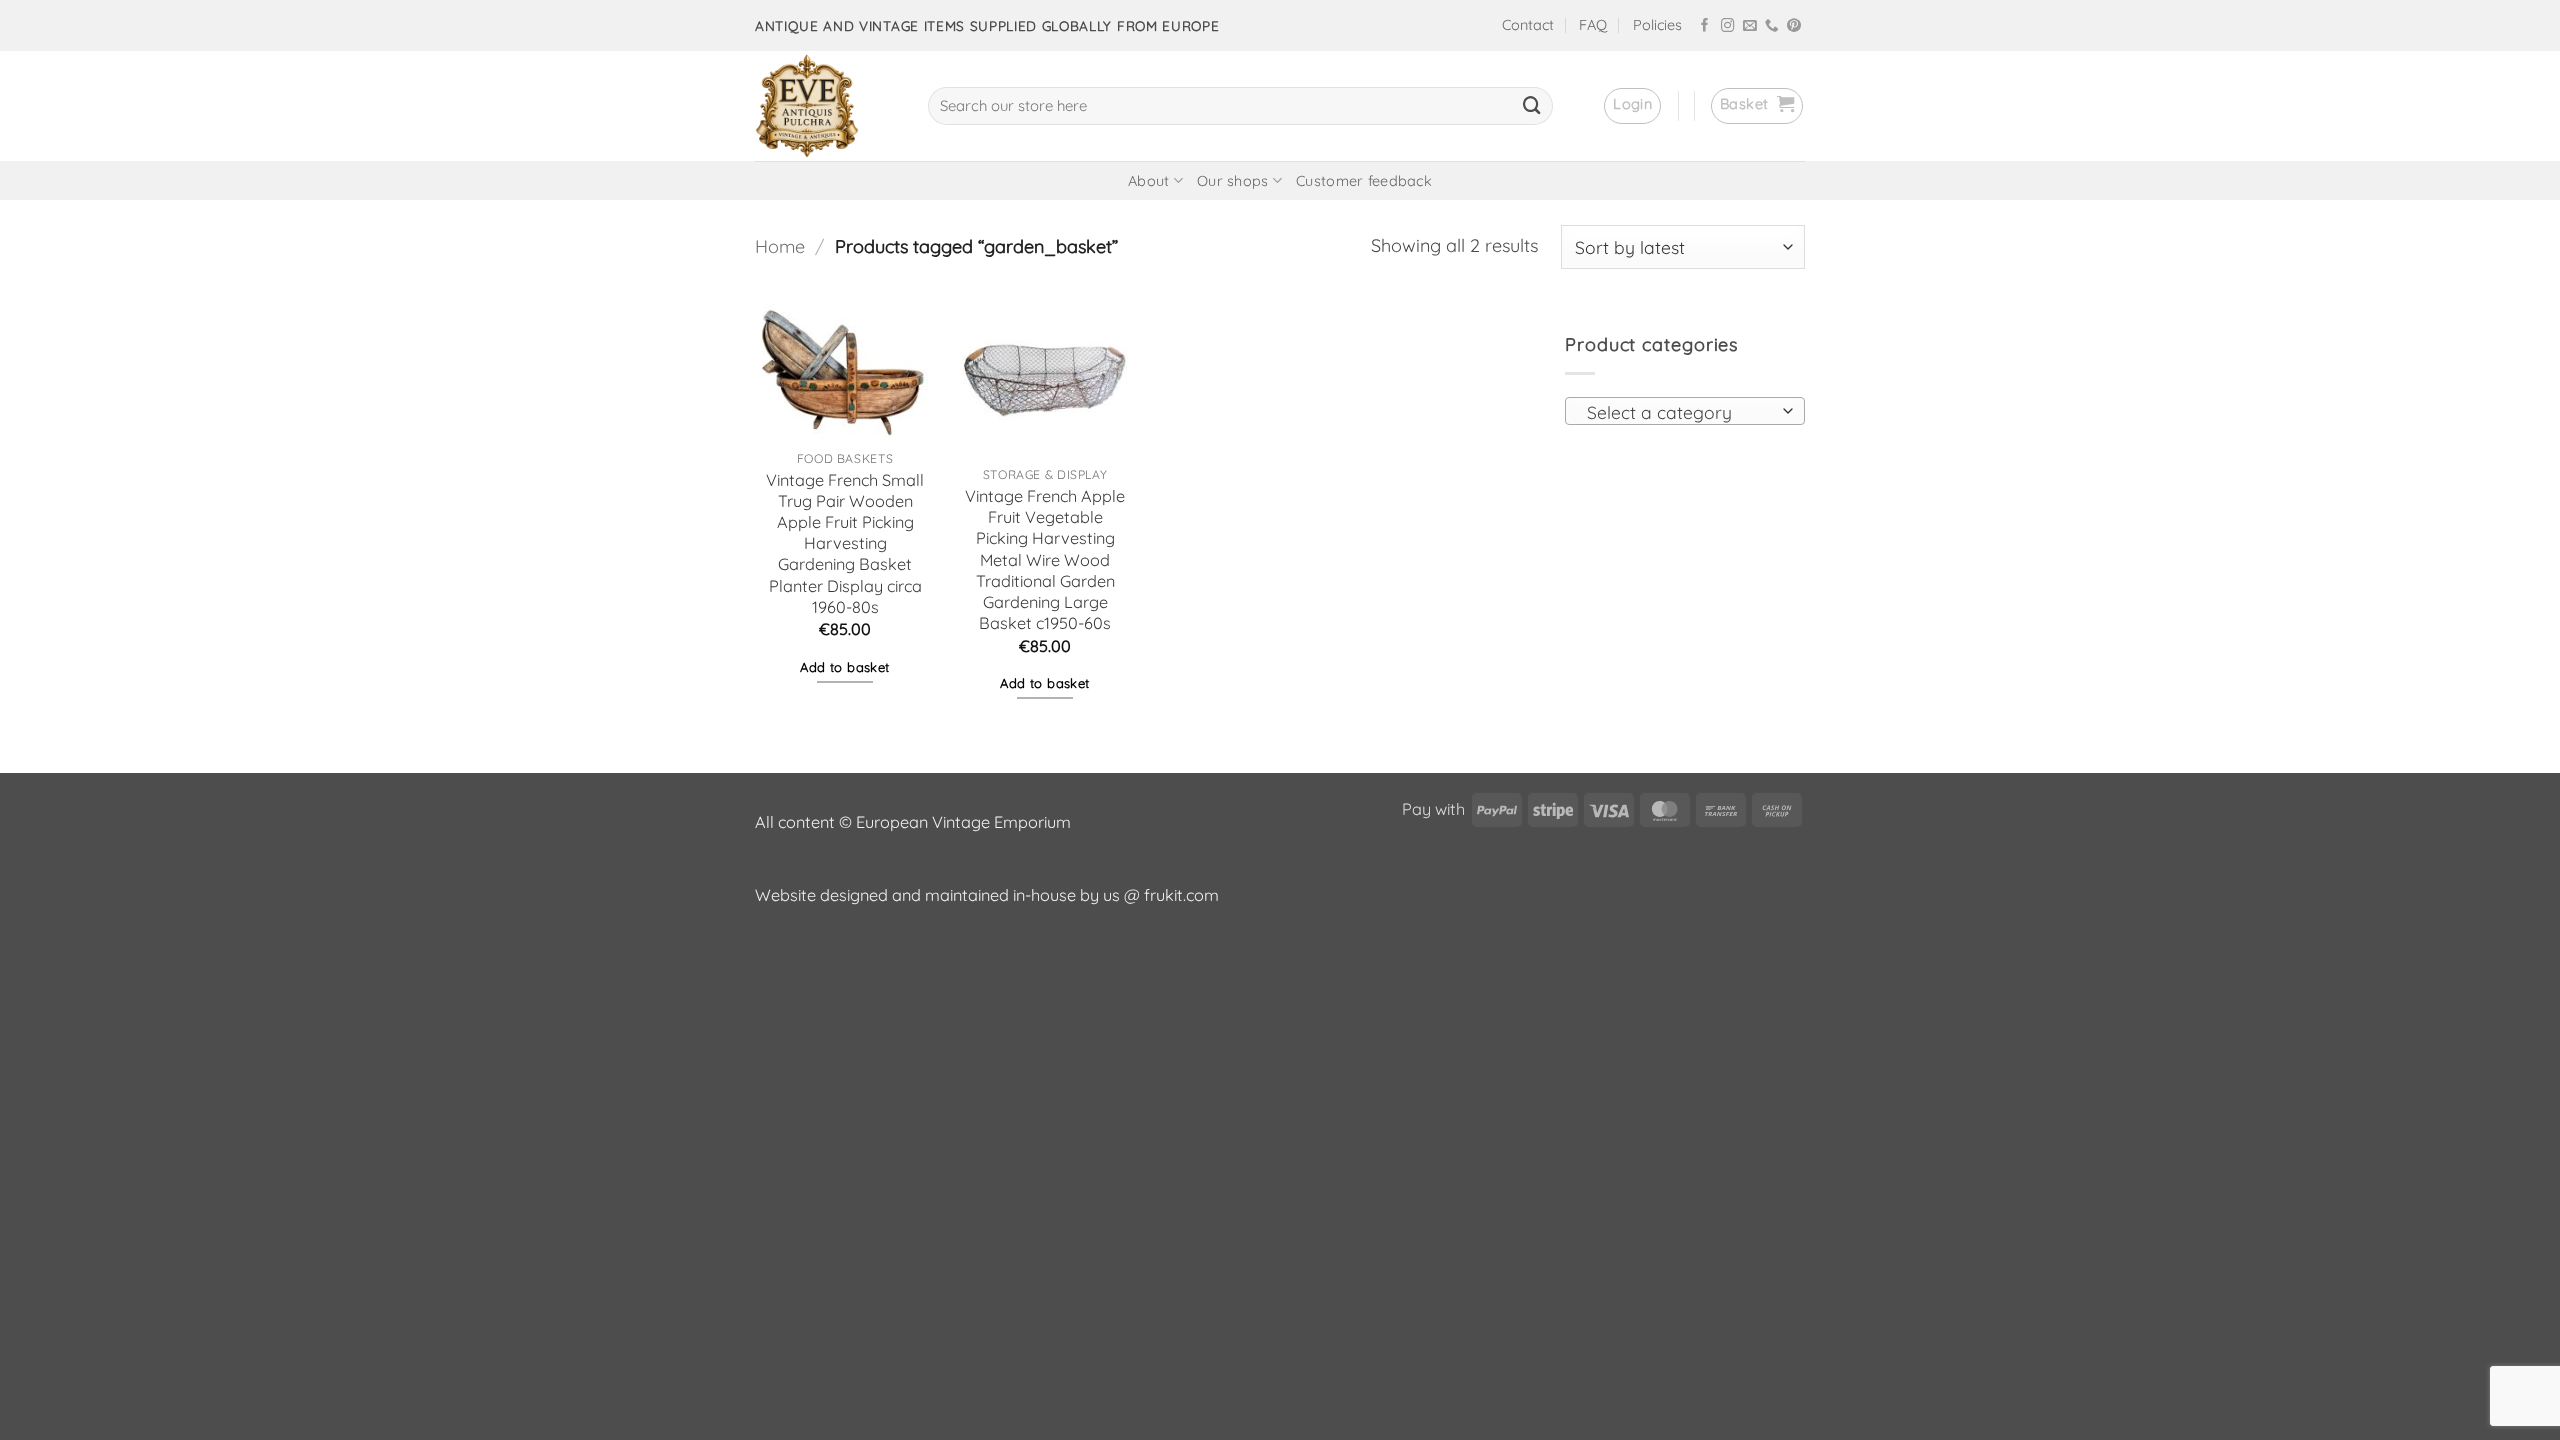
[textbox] (1679, 412)
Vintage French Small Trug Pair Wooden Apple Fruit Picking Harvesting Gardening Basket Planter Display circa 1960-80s (845, 543)
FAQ (1593, 25)
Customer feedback (1364, 181)
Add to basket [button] (844, 667)
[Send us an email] (1750, 26)
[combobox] (1685, 411)
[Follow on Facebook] (1705, 26)
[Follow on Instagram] (1728, 26)
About (1148, 181)
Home (780, 246)
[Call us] (1772, 26)
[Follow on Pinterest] (1794, 26)
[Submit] (1532, 106)
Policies (1657, 25)
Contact (1528, 25)
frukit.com (1181, 895)
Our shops (1233, 181)
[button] (1632, 106)
